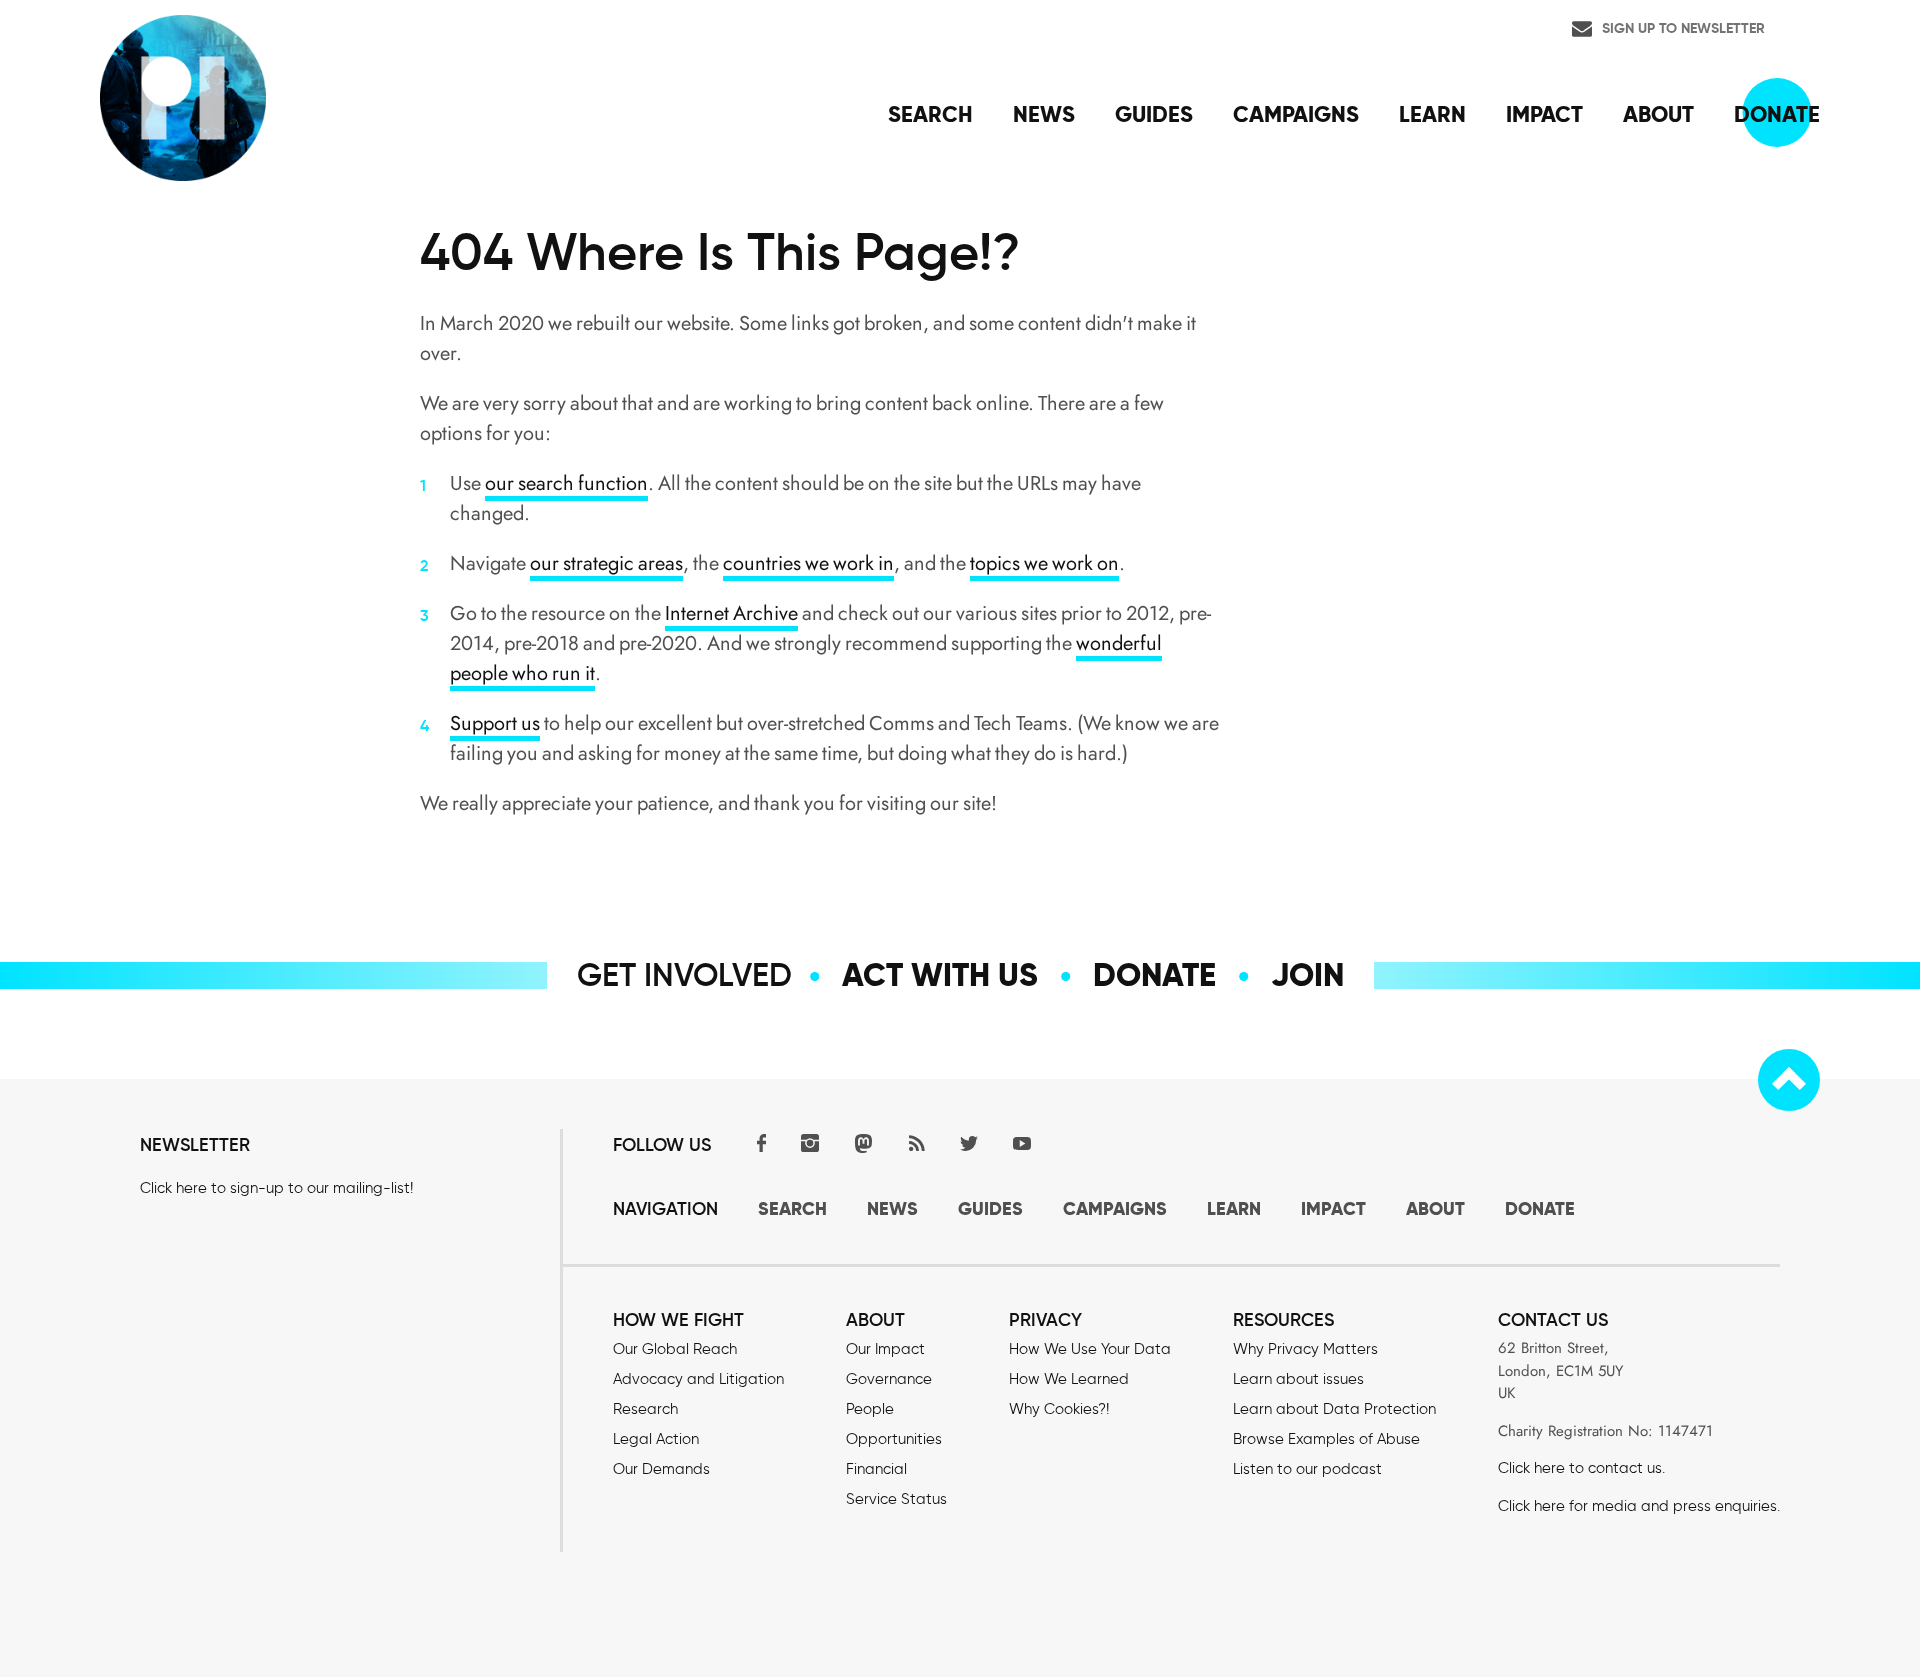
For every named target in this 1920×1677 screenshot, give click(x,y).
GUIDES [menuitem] (1154, 114)
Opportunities (894, 1439)
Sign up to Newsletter (1683, 28)
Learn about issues (1298, 1379)
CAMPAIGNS (1115, 1208)
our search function (566, 483)
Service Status (896, 1499)
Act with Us (940, 975)
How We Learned (1069, 1379)
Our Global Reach (675, 1349)
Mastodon (863, 1142)
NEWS (892, 1208)
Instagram (810, 1142)
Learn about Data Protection (1334, 1409)
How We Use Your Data (1090, 1349)
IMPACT (1333, 1208)
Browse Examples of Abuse (1326, 1439)
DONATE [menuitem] (1777, 114)
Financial (876, 1469)
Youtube (1022, 1142)
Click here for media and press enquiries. (1639, 1506)
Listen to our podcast (1307, 1469)
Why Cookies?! (1059, 1409)
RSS (916, 1142)
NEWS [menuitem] (1044, 114)
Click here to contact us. (1581, 1468)
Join (1307, 975)
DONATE (1540, 1208)
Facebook (757, 1142)
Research (645, 1409)
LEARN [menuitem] (1432, 114)
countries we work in (808, 563)
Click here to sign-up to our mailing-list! (276, 1188)
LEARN (1234, 1208)
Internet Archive (731, 613)
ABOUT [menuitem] (1658, 114)
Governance (889, 1379)
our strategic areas (606, 563)
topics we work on (1044, 563)
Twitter (969, 1142)
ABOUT (1435, 1208)
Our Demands (661, 1469)
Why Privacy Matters (1305, 1349)
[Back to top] (1789, 1080)
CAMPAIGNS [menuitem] (1296, 114)
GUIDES (990, 1208)
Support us (495, 723)
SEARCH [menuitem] (930, 114)
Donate (1154, 975)
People (870, 1409)
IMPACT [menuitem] (1544, 114)
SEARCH (792, 1208)
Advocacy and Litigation (698, 1379)
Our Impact (885, 1349)
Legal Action (656, 1439)
